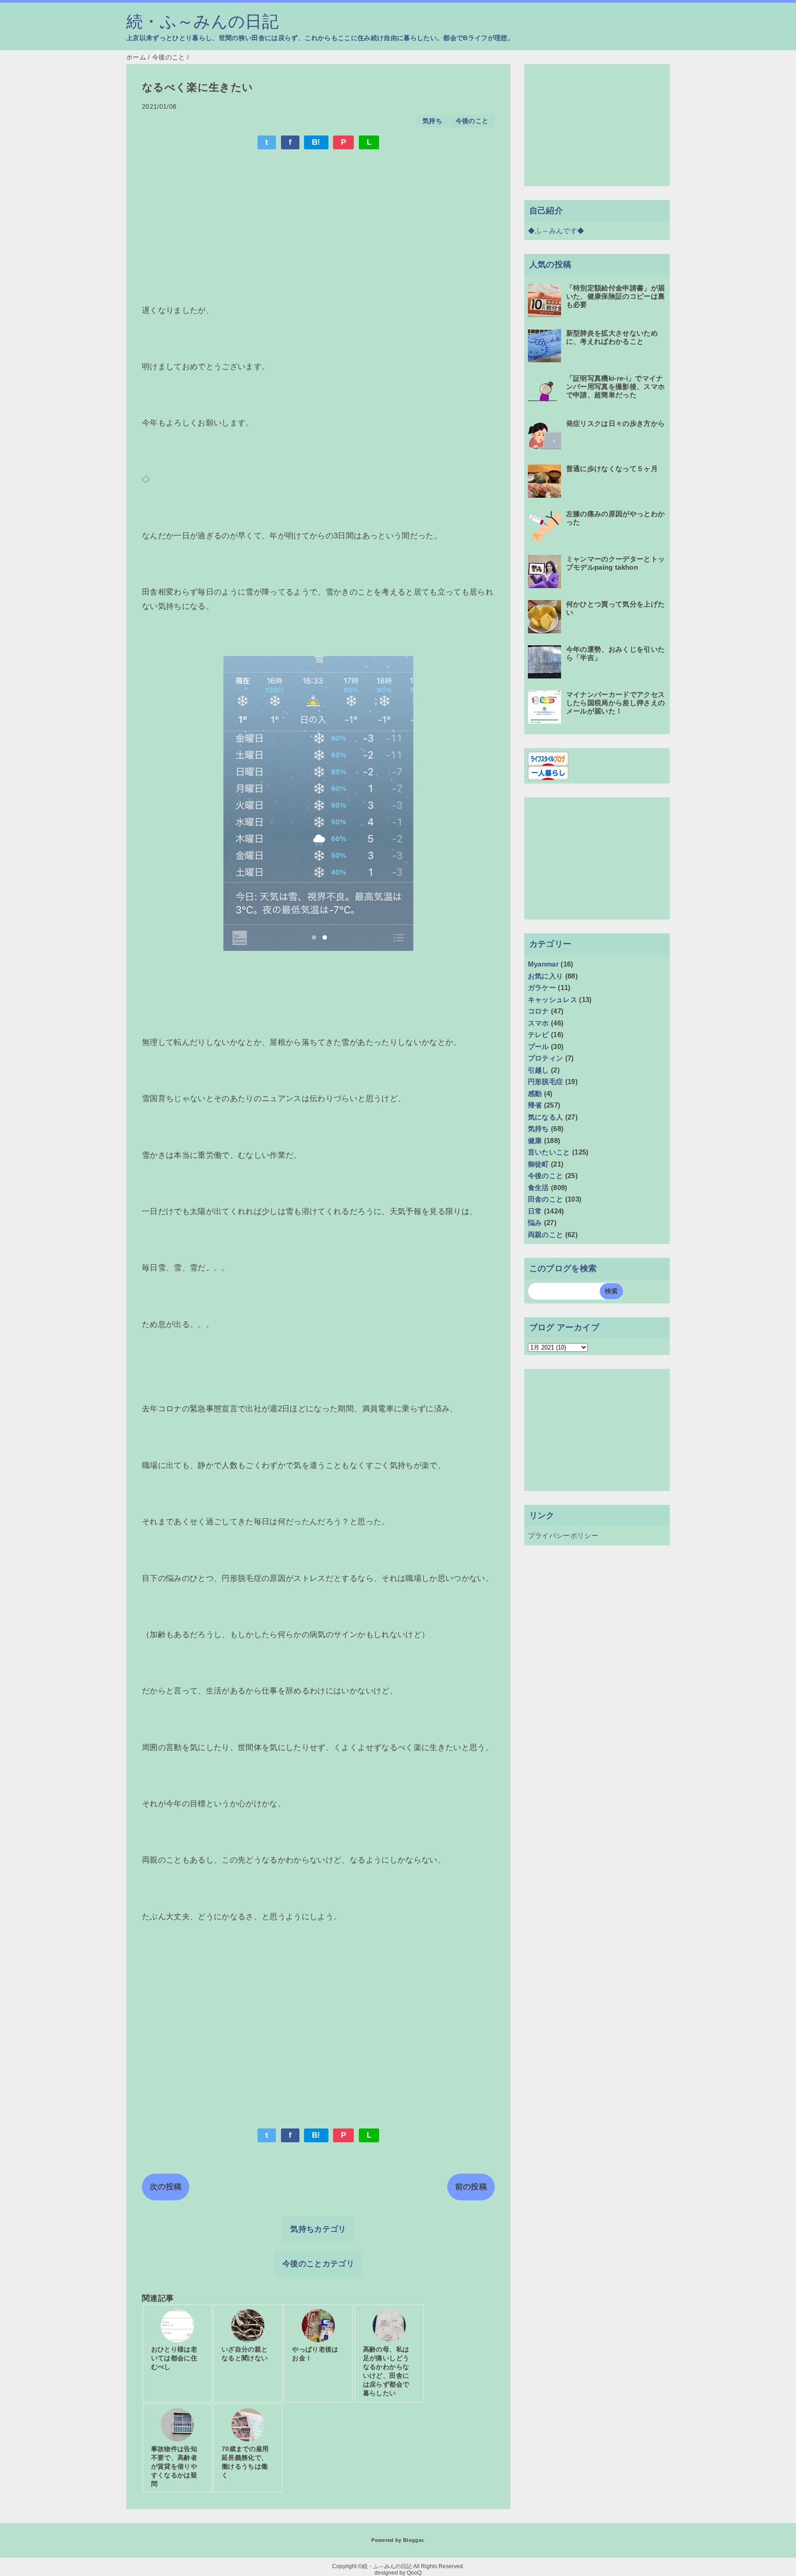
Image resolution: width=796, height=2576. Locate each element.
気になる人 (546, 1117)
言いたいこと (549, 1152)
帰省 (535, 1105)
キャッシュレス (553, 999)
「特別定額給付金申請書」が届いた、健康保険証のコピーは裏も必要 (616, 296)
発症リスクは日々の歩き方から (616, 423)
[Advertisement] (318, 225)
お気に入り (546, 976)
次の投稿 (166, 2187)
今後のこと (472, 121)
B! (316, 142)
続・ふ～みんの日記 (202, 22)
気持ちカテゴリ (318, 2229)
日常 (535, 1211)
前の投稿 (471, 2187)
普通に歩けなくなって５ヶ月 (612, 469)
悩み (535, 1223)
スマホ (538, 1023)
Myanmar (543, 964)
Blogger (413, 2540)
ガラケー (542, 987)
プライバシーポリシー (563, 1536)
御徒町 (538, 1164)
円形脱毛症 (546, 1082)
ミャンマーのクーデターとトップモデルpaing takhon (616, 563)
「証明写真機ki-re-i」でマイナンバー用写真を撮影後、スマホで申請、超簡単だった (616, 386)
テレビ (538, 1035)
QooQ (414, 2573)
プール (538, 1046)
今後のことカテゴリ (318, 2264)
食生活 (538, 1188)
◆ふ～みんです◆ (556, 231)
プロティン (546, 1058)
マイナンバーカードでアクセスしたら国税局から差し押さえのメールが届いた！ (616, 703)
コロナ (538, 1011)
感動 (535, 1093)
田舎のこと (546, 1199)
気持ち (432, 121)
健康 (535, 1141)
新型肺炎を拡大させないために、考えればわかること (612, 337)
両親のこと (546, 1235)
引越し (538, 1070)
